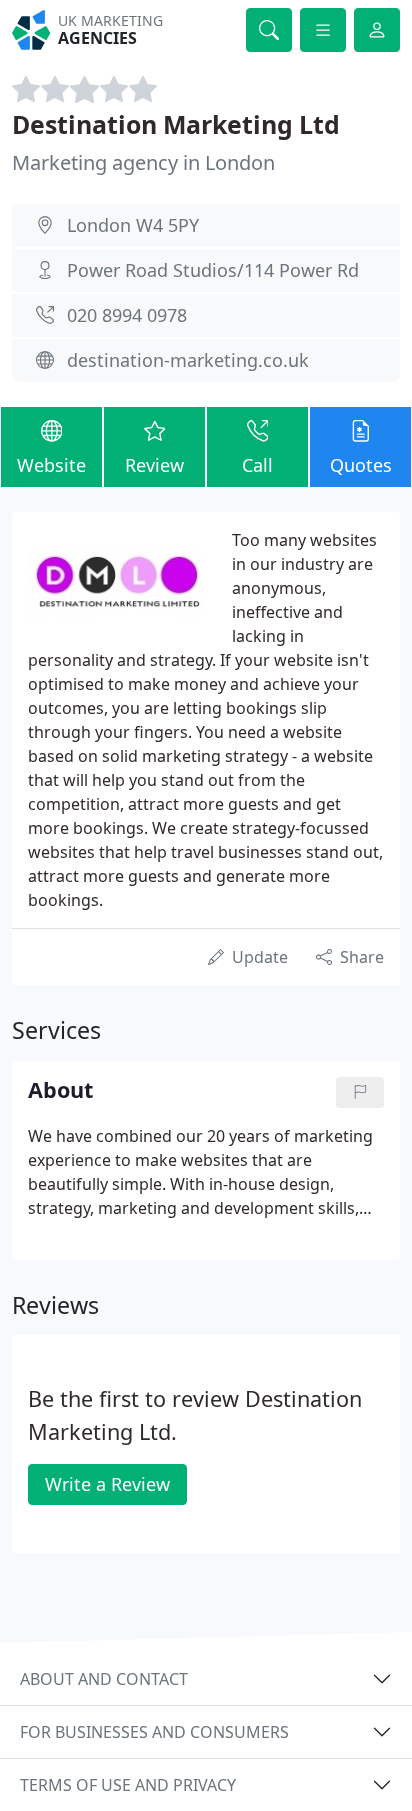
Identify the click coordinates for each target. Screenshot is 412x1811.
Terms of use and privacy (128, 1785)
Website (51, 465)
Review (154, 465)
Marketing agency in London (143, 162)
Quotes (361, 465)
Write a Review (107, 1484)
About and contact (104, 1679)
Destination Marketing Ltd (176, 124)
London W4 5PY (133, 225)
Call (257, 465)
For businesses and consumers (154, 1732)
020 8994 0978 (127, 315)
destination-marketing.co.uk (188, 360)
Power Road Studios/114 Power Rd (213, 270)
